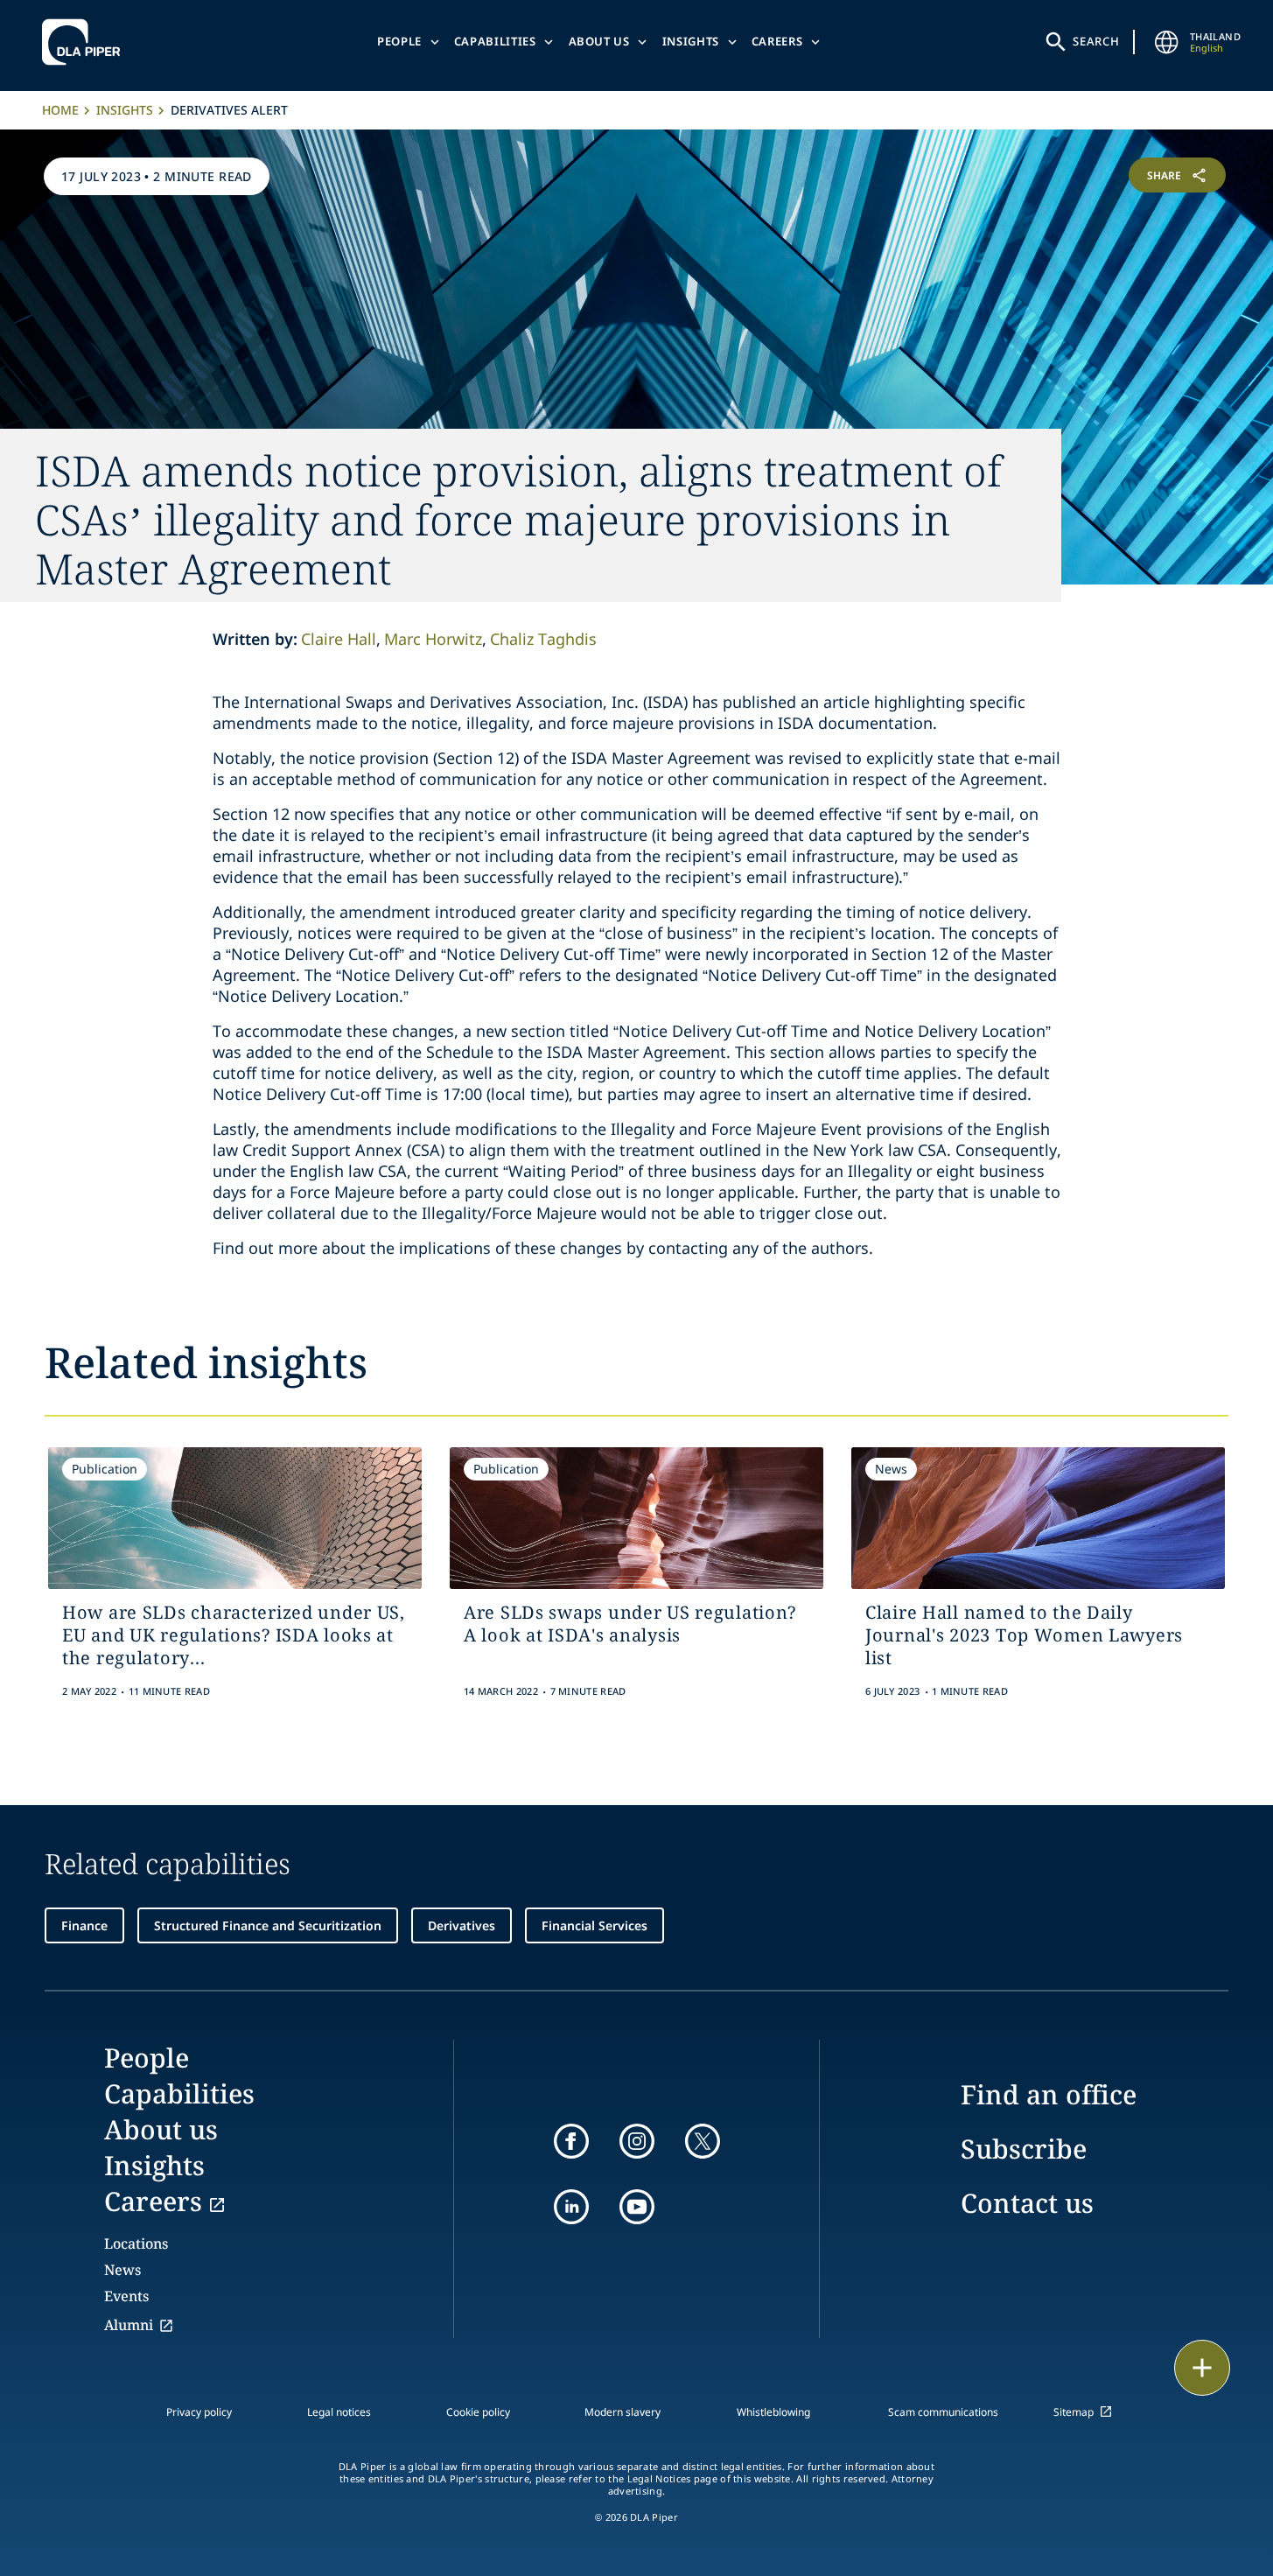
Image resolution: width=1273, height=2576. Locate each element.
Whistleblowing (773, 2412)
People (399, 41)
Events (126, 2296)
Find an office (1049, 2094)
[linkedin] (571, 2207)
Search (1096, 41)
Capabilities (495, 41)
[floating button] (1202, 2368)
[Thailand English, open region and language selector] (1167, 42)
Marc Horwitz (433, 639)
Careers (777, 41)
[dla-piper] (86, 42)
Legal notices (339, 2412)
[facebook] (571, 2141)
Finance (84, 1925)
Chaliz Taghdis (543, 639)
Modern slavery (623, 2412)
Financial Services (595, 1925)
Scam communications (943, 2412)
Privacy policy (199, 2412)
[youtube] (637, 2207)
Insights (691, 41)
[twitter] (703, 2141)
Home (60, 110)
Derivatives (462, 1925)
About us (599, 41)
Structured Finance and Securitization (268, 1925)
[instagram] (637, 2141)
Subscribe (1024, 2149)
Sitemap (1074, 2412)
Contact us (1027, 2203)
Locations (136, 2243)
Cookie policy (478, 2412)
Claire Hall (339, 639)
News (122, 2270)
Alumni (129, 2325)
